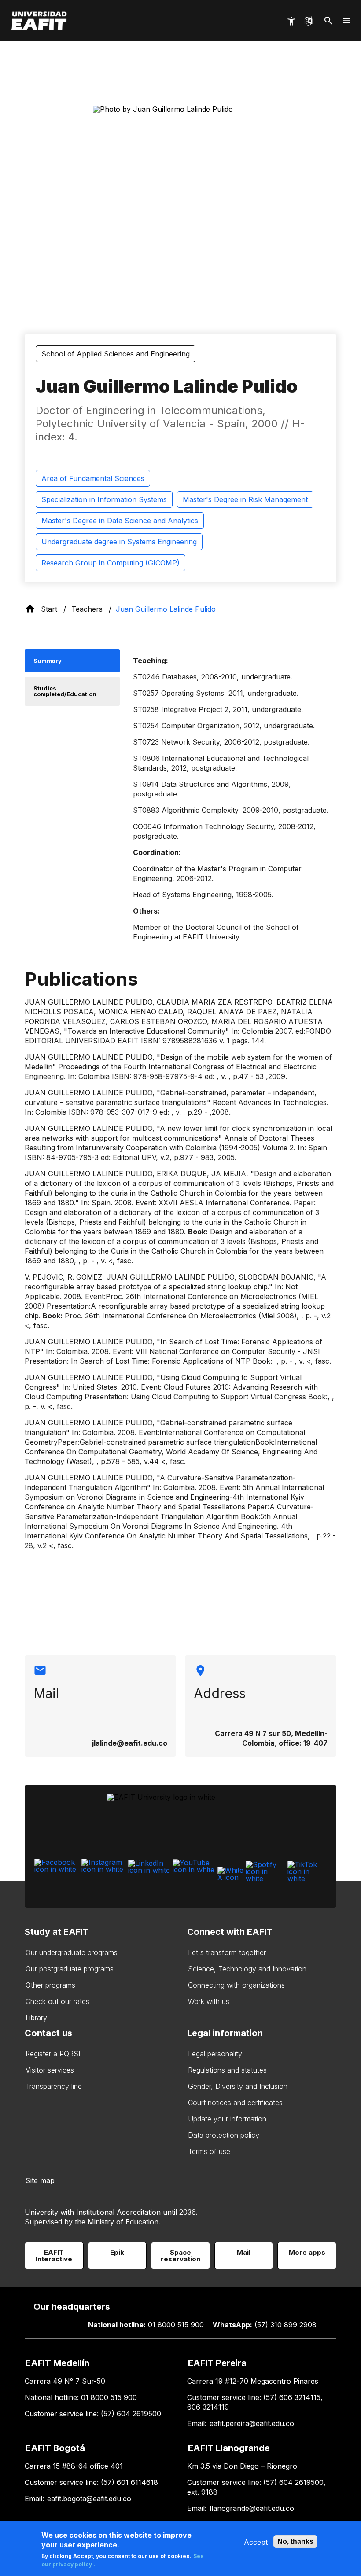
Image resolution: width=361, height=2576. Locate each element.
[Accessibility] (291, 21)
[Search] (329, 21)
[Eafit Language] (308, 21)
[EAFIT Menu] (347, 21)
